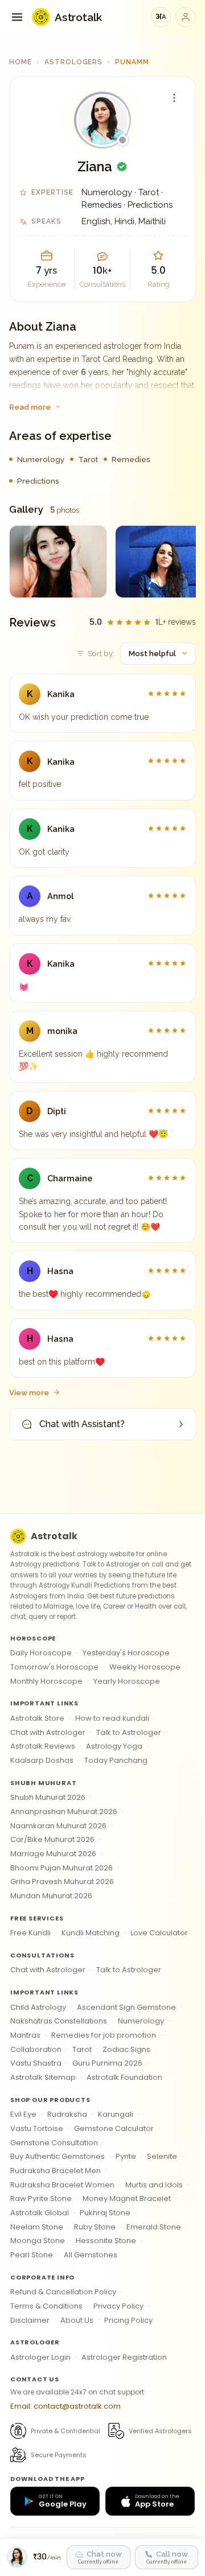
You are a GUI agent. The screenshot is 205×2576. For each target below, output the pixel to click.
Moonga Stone (38, 2241)
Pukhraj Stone (105, 2213)
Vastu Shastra (36, 2063)
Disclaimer (30, 2320)
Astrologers (74, 62)
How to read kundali (112, 1718)
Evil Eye (23, 2114)
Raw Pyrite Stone (41, 2198)
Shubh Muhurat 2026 (48, 1797)
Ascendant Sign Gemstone (126, 2007)
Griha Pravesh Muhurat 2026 (62, 1881)
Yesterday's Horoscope (126, 1653)
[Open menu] (17, 17)
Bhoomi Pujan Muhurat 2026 (61, 1868)
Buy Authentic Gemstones (58, 2156)
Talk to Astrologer (129, 1732)
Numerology (141, 2021)
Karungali (116, 2114)
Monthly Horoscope (46, 1681)
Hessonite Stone (106, 2241)
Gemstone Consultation (54, 2143)
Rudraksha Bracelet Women (62, 2185)
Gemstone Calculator (114, 2128)
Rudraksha (67, 2114)
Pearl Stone (32, 2255)
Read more (30, 407)
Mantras (25, 2035)
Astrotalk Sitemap (43, 2077)
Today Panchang (116, 1760)
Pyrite (126, 2156)
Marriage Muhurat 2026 (53, 1854)
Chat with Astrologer (48, 1732)
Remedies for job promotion (104, 2035)
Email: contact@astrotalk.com (65, 2406)
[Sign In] (186, 17)
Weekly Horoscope (145, 1667)
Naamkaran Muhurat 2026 (58, 1826)
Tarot (82, 2049)
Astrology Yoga (114, 1746)
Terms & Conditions (46, 2306)
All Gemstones (91, 2255)
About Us (77, 2320)
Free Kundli (30, 1933)
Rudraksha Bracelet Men (56, 2171)
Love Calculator (159, 1933)
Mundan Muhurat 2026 (51, 1896)
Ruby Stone (95, 2227)
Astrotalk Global (40, 2213)
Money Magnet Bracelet (127, 2198)
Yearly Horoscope (127, 1681)
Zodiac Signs (126, 2049)
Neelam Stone (37, 2227)
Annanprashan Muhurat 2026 (64, 1812)
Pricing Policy (128, 2320)
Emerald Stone (154, 2227)
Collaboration (36, 2049)
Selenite (162, 2156)
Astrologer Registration (124, 2357)
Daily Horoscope (41, 1653)
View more (29, 1392)
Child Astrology (38, 2007)
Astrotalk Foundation (124, 2077)
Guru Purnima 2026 (107, 2063)
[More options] (174, 98)
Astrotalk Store (37, 1718)
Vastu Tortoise (37, 2128)
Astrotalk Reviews (43, 1746)
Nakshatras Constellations (59, 2021)
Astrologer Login (40, 2357)
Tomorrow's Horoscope (54, 1667)
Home (20, 62)
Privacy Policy (118, 2306)
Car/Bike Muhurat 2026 (52, 1839)
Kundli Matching (91, 1933)
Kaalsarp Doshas (42, 1760)
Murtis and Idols (154, 2185)
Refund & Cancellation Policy (63, 2292)
